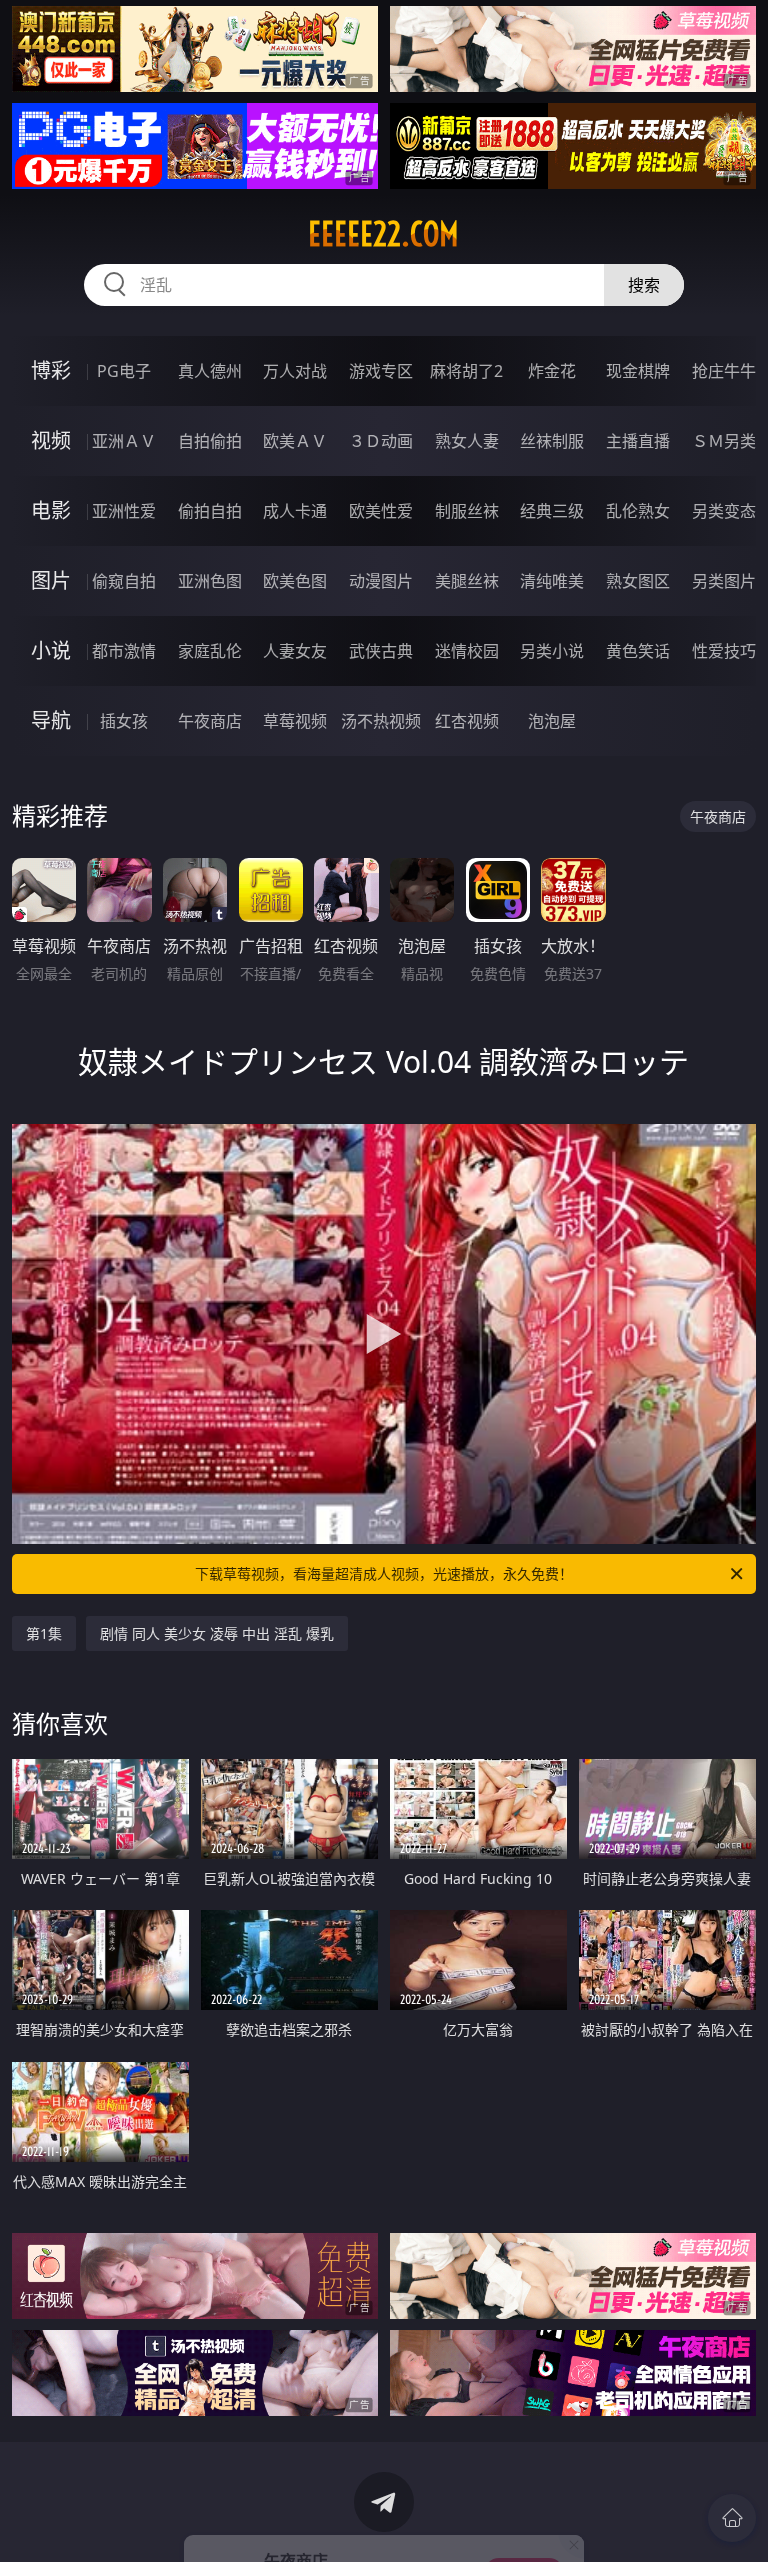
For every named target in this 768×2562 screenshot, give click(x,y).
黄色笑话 (638, 651)
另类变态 (724, 511)
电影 (51, 510)
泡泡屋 (552, 721)
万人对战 (295, 371)
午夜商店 (210, 721)
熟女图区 (638, 581)
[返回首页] (732, 2518)
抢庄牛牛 (724, 371)
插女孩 (124, 721)
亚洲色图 (210, 581)
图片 (51, 580)
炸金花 (552, 371)
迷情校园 (467, 651)
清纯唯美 (552, 581)
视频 (51, 440)
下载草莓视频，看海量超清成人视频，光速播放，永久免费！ (384, 1573)
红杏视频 (467, 721)
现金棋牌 (638, 371)
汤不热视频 (381, 721)
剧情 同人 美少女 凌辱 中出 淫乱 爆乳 (217, 1633)
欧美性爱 (381, 511)
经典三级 (552, 511)
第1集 (44, 1633)
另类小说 (552, 651)
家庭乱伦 (210, 651)
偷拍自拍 (210, 511)
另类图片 (724, 581)
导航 (51, 720)
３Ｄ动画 (381, 441)
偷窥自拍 (124, 581)
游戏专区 (381, 371)
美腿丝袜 (467, 581)
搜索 (644, 285)
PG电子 (124, 371)
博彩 (51, 370)
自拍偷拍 (210, 441)
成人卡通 (295, 511)
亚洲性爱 (124, 511)
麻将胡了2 (466, 371)
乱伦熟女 (638, 511)
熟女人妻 (467, 441)
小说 (51, 650)
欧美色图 (295, 581)
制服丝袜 (467, 511)
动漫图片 (381, 581)
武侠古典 (381, 651)
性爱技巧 (724, 651)
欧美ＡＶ (295, 441)
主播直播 (638, 441)
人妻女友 (295, 651)
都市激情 (124, 651)
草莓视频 (295, 721)
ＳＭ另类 (724, 441)
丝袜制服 (552, 441)
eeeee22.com (383, 234)
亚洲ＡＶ (124, 441)
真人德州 (210, 371)
